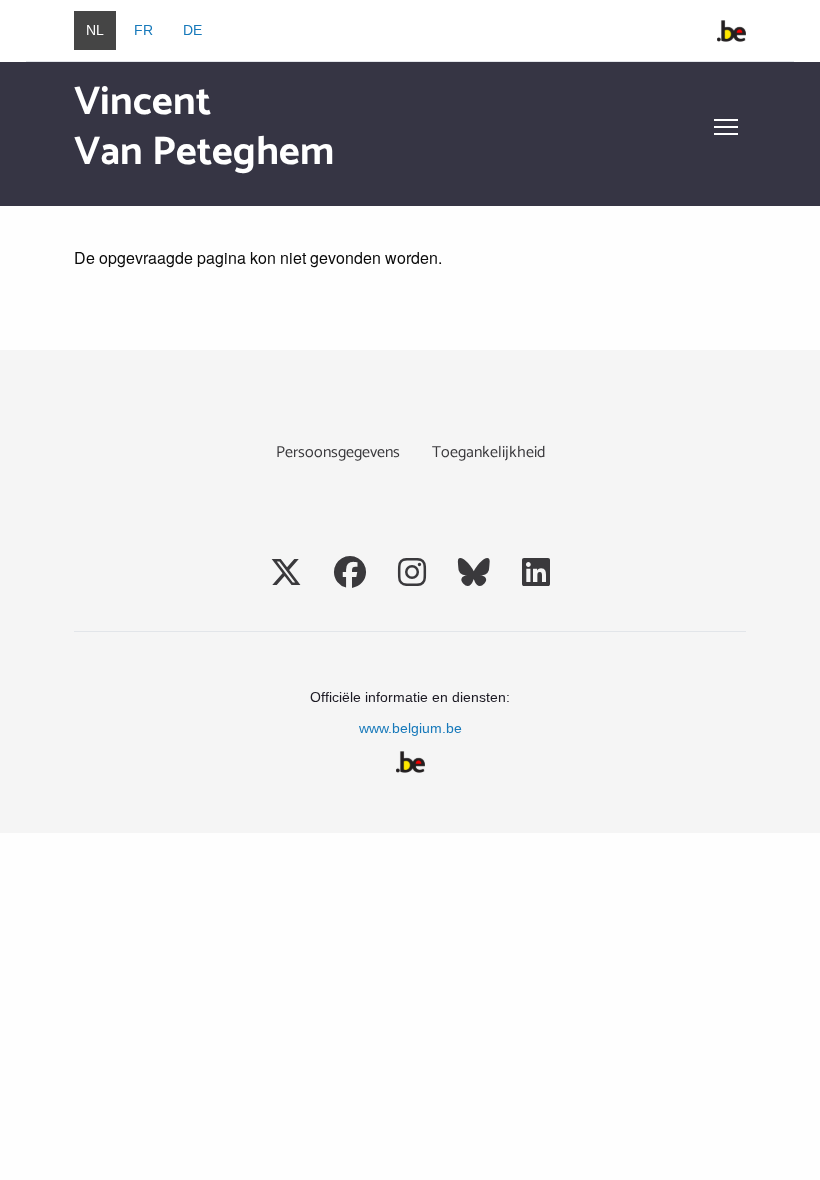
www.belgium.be (410, 728)
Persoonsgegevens (338, 452)
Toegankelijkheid (488, 452)
